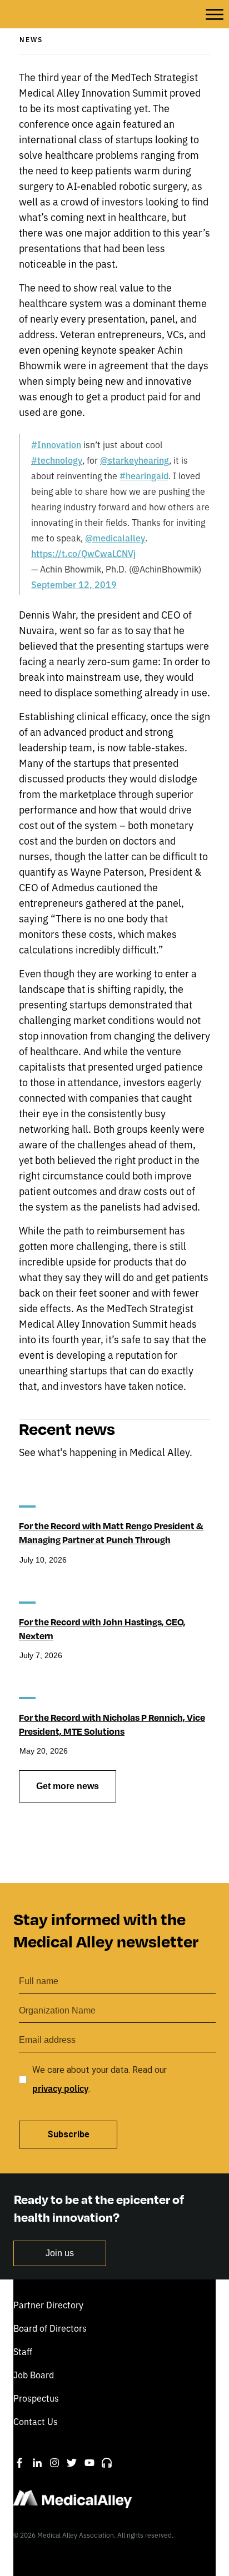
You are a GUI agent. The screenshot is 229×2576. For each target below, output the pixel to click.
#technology (57, 460)
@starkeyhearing (135, 460)
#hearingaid (144, 475)
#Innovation (56, 444)
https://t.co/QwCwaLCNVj (83, 553)
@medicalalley (115, 538)
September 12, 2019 (74, 584)
